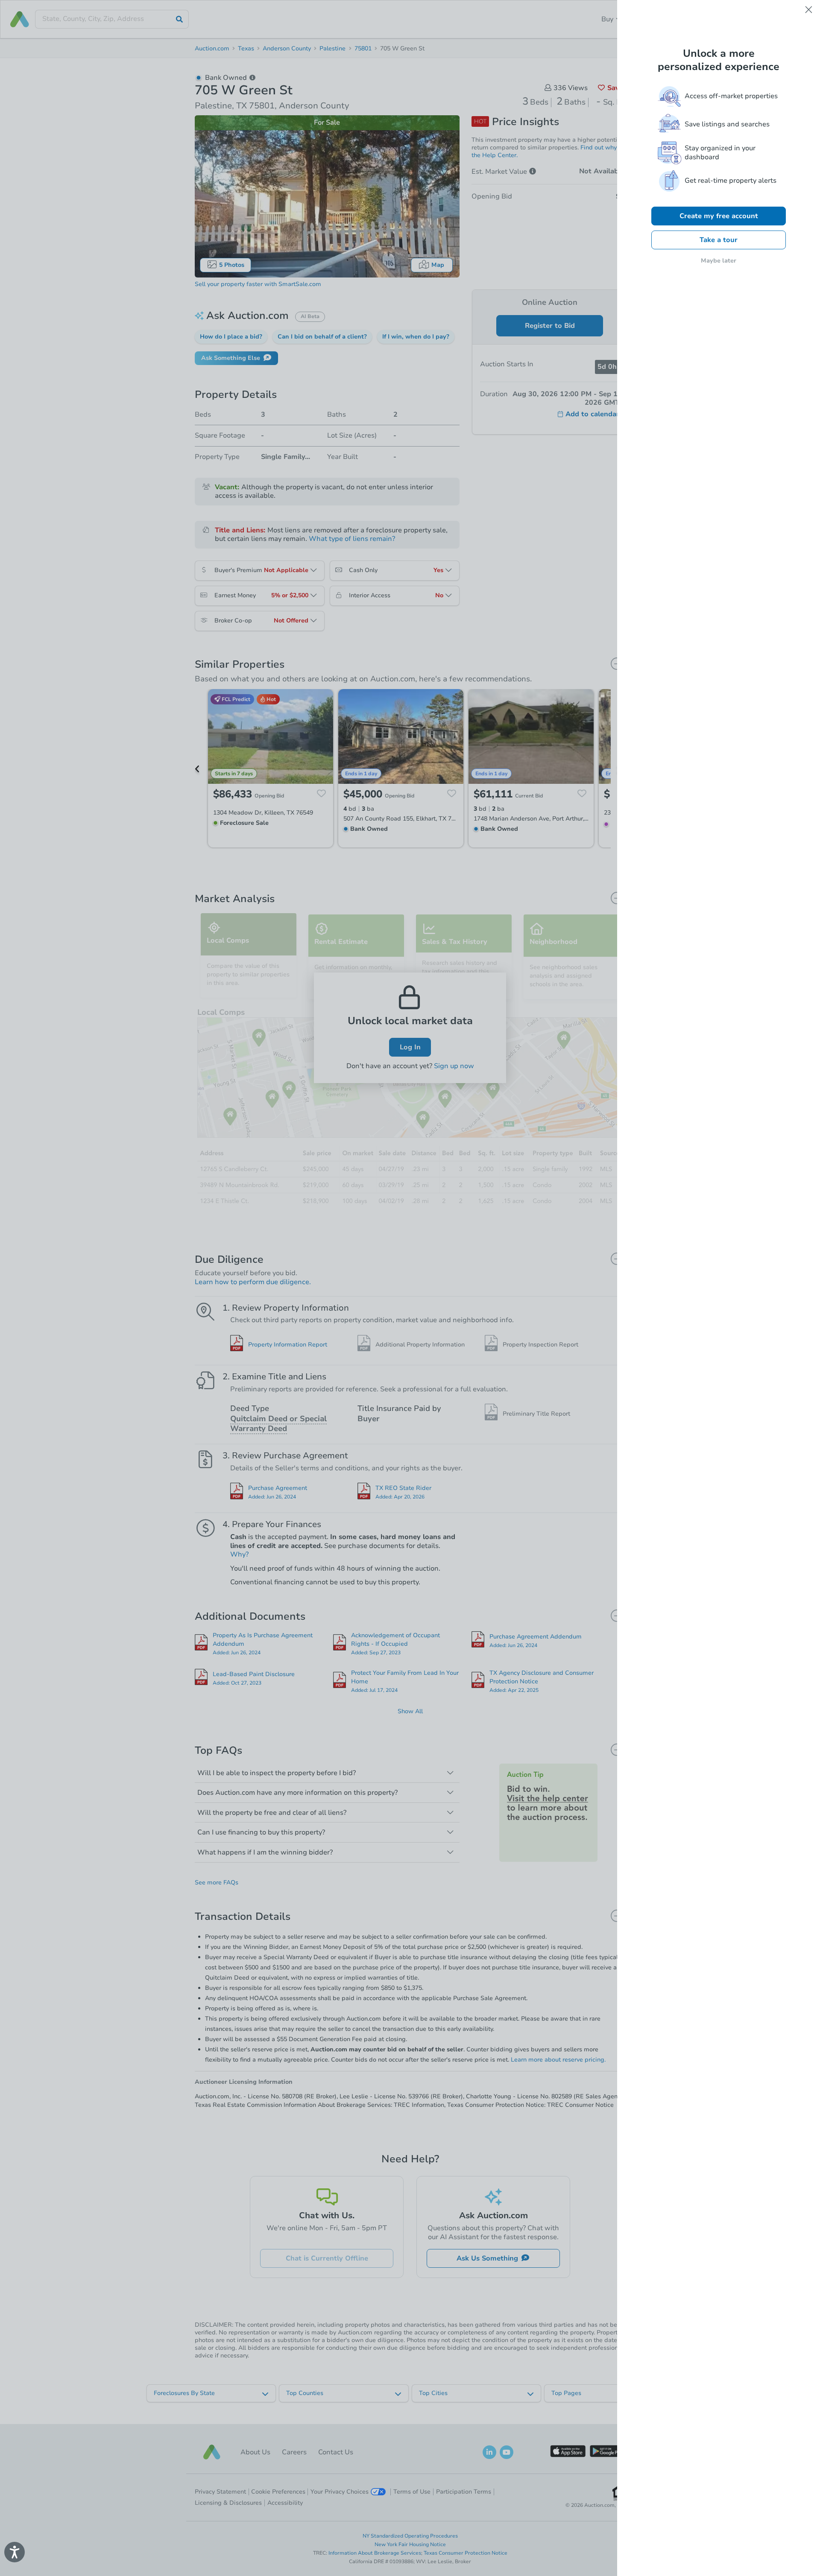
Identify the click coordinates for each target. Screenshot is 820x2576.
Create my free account (719, 216)
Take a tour (719, 240)
